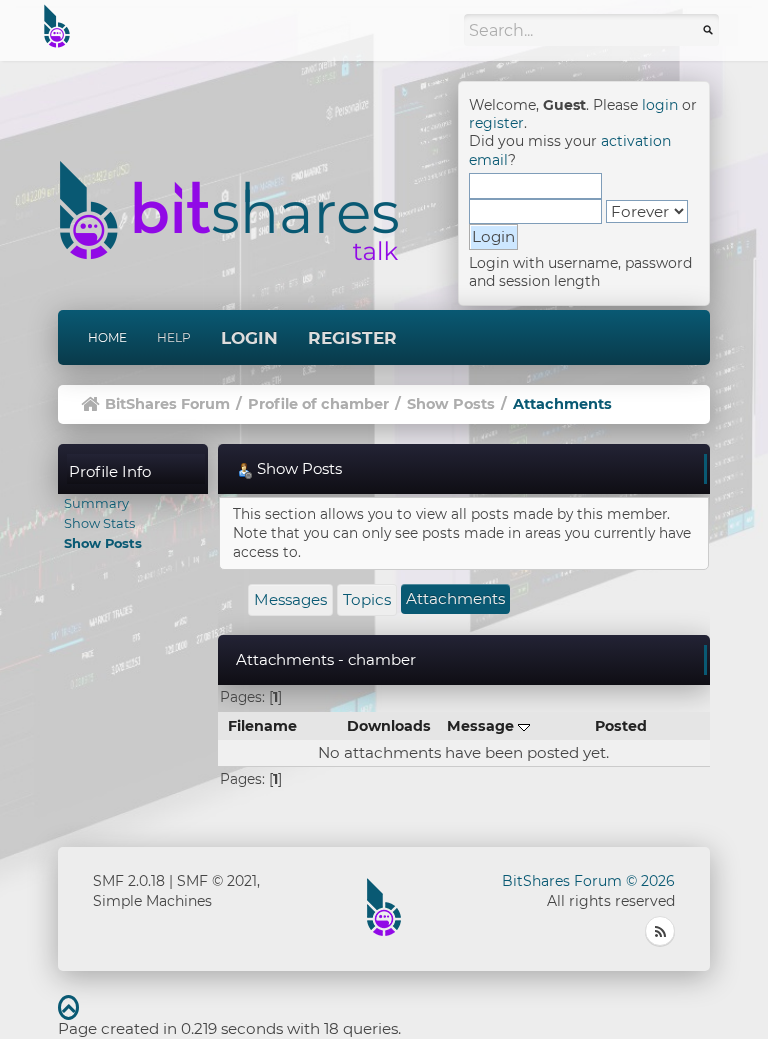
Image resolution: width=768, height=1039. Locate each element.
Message (482, 726)
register (496, 123)
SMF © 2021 (217, 881)
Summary (96, 503)
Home (107, 337)
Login (249, 338)
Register (352, 338)
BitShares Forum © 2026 (588, 881)
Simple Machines (152, 901)
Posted (621, 726)
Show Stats (99, 523)
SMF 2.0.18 (129, 881)
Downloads (389, 726)
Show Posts (103, 543)
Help (174, 337)
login (660, 105)
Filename (262, 726)
